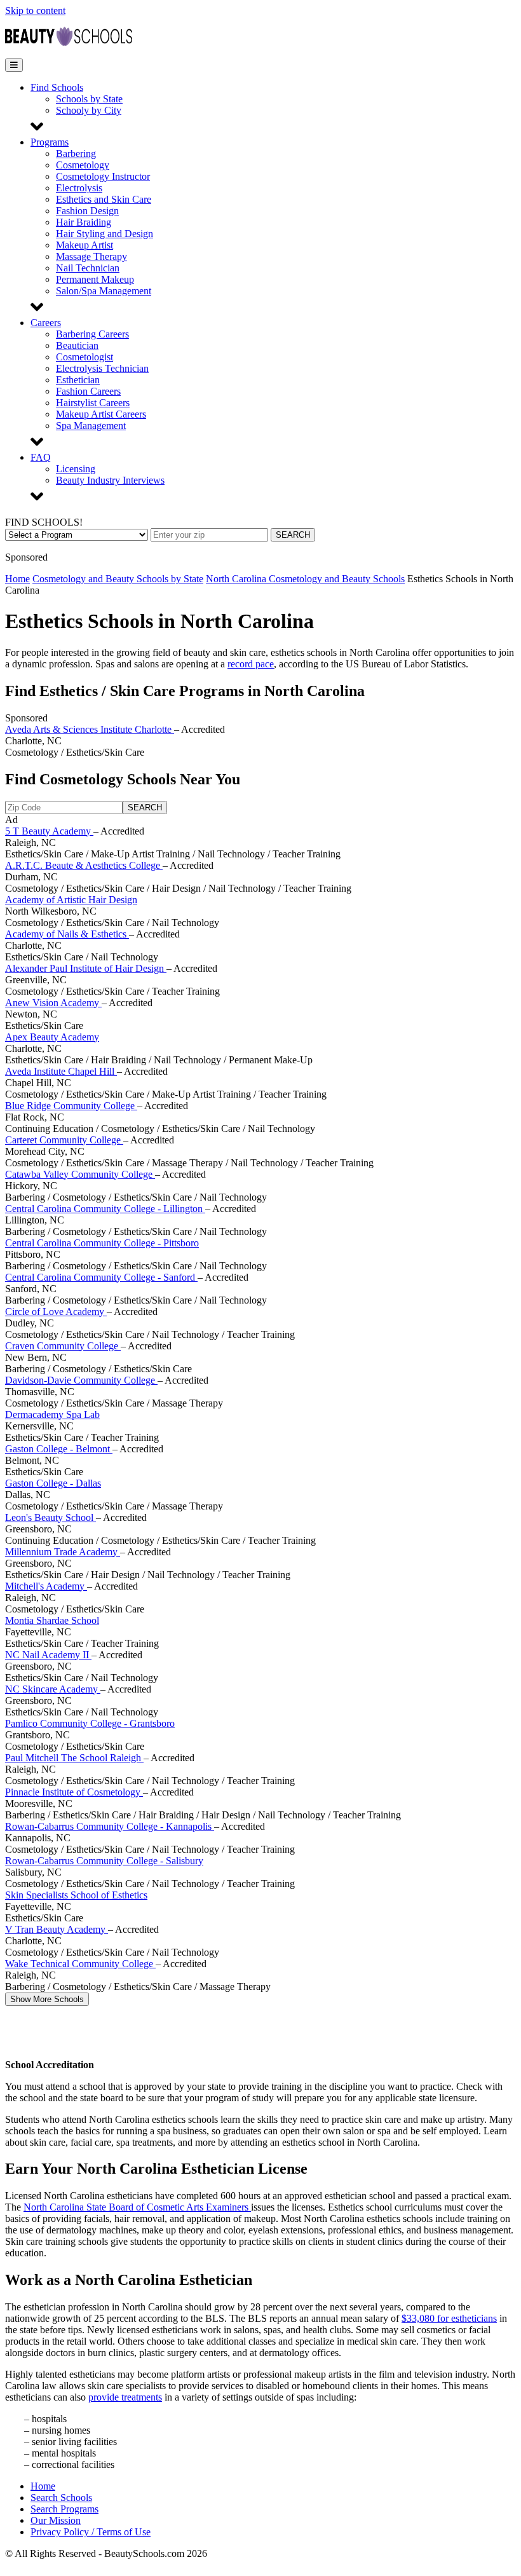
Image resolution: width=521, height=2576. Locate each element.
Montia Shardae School (52, 1620)
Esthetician (78, 380)
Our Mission (56, 2520)
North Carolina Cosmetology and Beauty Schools (305, 579)
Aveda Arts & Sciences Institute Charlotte (90, 729)
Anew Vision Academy (53, 1003)
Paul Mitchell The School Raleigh (74, 1758)
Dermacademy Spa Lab (52, 1414)
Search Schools (61, 2498)
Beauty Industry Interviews (110, 480)
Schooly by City (89, 110)
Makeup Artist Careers (101, 414)
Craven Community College (63, 1346)
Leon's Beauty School (51, 1517)
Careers (46, 323)
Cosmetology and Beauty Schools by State (118, 579)
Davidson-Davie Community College (81, 1380)
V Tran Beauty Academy (57, 1929)
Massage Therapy (91, 256)
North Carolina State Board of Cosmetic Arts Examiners (137, 2207)
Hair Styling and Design (105, 234)
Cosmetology (83, 165)
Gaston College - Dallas (53, 1483)
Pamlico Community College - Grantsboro (90, 1723)
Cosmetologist (85, 357)
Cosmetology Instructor (103, 176)
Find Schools (57, 87)
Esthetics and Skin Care (104, 199)
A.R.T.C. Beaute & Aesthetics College (84, 865)
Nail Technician (88, 268)
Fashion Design (87, 211)
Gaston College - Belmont (59, 1449)
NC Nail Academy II (48, 1655)
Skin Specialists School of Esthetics (76, 1895)
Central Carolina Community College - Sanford (101, 1277)
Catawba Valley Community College (80, 1174)
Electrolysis (79, 188)
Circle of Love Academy (56, 1312)
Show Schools (47, 1999)
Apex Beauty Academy (52, 1037)
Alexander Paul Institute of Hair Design (86, 968)
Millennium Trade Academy (63, 1552)
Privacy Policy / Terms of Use (91, 2532)
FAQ (41, 457)
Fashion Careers (88, 391)
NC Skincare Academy (53, 1689)
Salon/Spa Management (104, 291)
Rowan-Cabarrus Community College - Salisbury (104, 1861)
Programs (50, 142)
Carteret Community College (64, 1140)
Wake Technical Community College (80, 1964)
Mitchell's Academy (46, 1586)
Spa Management (91, 426)
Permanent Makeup (95, 279)
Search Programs (64, 2509)
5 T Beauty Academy (49, 831)
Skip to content (35, 10)
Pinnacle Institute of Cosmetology (74, 1792)
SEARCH (293, 535)
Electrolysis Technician (102, 368)
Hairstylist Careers (93, 403)
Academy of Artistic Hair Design (71, 900)
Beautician (77, 345)
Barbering (76, 153)
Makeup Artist (85, 245)
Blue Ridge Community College (71, 1106)
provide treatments (125, 2397)
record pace (251, 664)
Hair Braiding (84, 222)
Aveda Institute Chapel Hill (61, 1071)
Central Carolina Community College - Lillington (105, 1209)
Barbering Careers (92, 334)
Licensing (76, 469)
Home (17, 579)
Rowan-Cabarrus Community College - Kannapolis (110, 1826)
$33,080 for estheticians (449, 2318)
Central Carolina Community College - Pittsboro (102, 1243)
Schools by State (89, 99)
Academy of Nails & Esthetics (67, 934)
